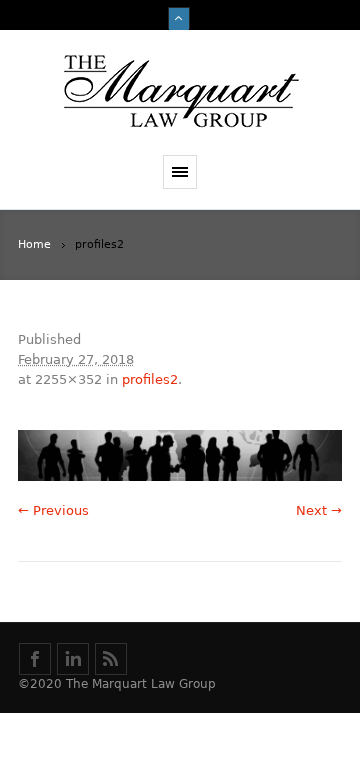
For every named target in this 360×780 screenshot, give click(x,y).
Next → (319, 510)
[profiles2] (180, 455)
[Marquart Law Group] (180, 92)
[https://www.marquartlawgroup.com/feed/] (111, 659)
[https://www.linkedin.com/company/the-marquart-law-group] (73, 659)
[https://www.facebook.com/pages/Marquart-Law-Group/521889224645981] (35, 659)
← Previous (53, 510)
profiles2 (150, 379)
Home (34, 244)
